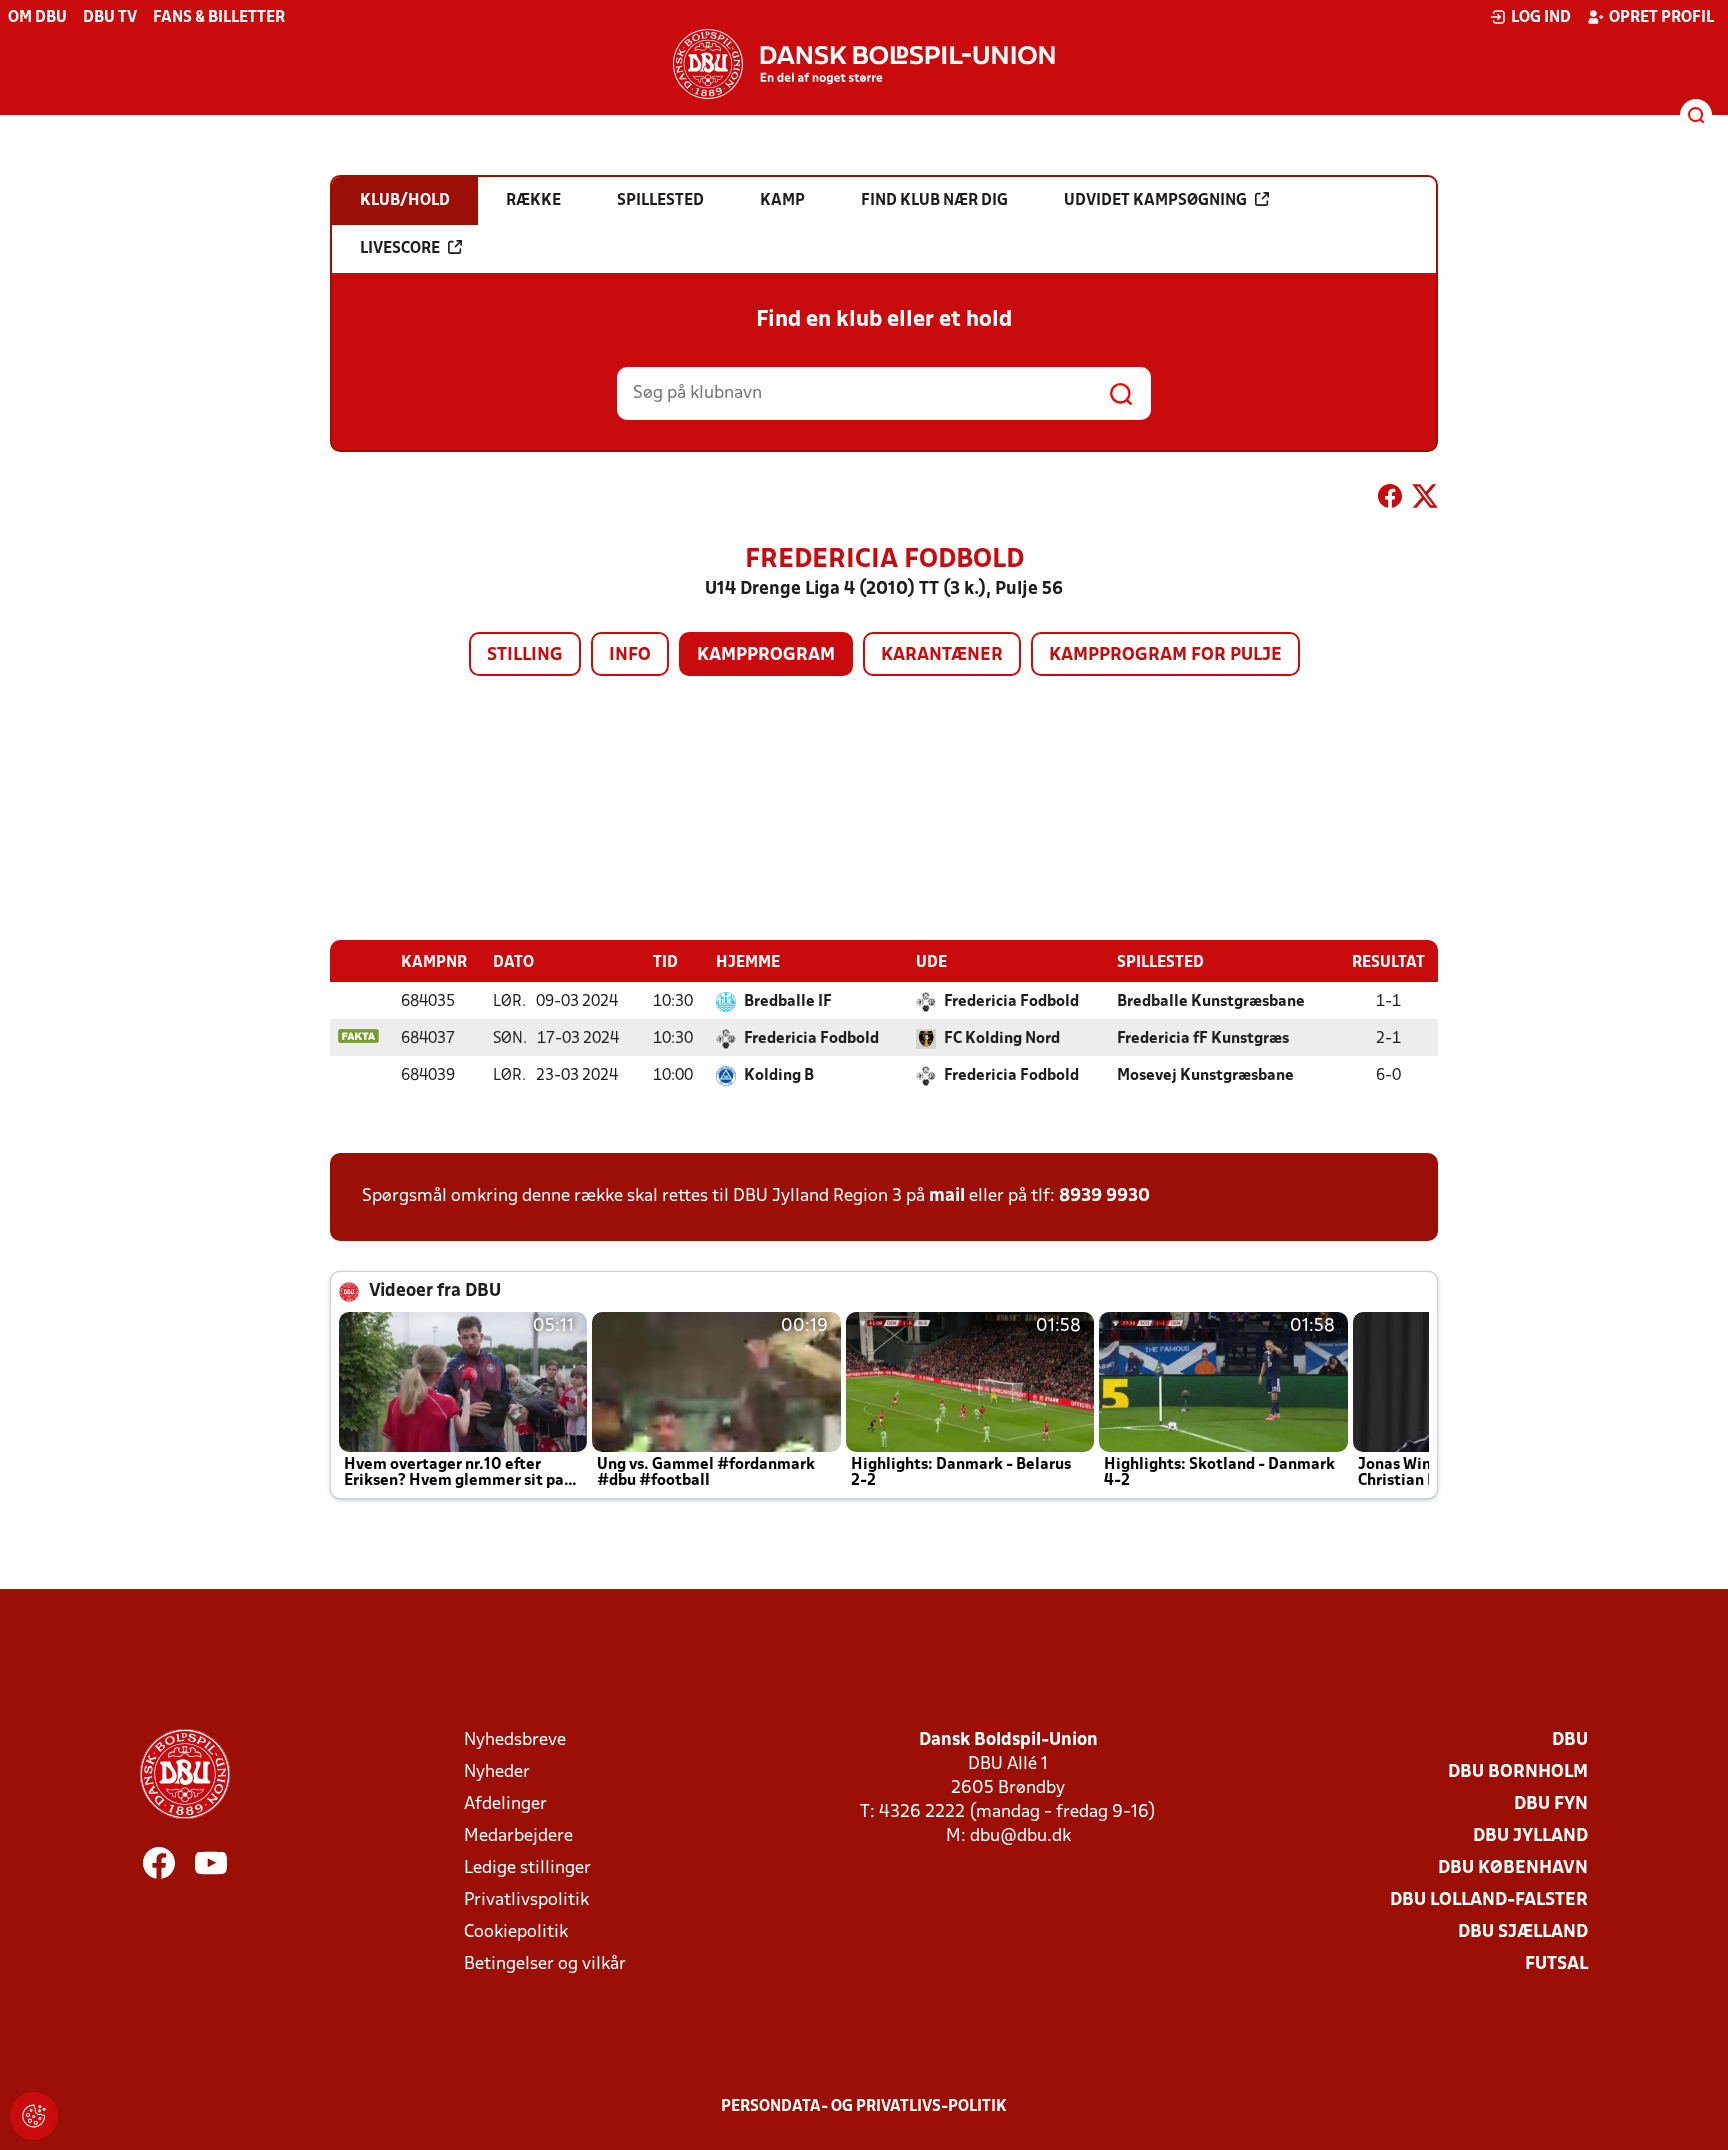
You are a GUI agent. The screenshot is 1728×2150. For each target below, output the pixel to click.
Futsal (1556, 1964)
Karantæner (942, 655)
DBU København (1513, 1868)
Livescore (400, 249)
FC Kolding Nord (1002, 1039)
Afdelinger (505, 1804)
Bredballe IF (788, 1002)
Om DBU (37, 18)
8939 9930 (1104, 1196)
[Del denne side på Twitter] (1425, 500)
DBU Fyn (1551, 1804)
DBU (1570, 1740)
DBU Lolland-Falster (1489, 1900)
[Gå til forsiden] (864, 64)
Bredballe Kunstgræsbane (1211, 1002)
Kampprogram (766, 655)
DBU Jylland (1530, 1836)
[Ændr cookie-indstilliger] (34, 2116)
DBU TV (110, 18)
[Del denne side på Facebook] (1390, 500)
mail (947, 1196)
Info (630, 655)
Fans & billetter (219, 18)
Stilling (525, 655)
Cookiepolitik (516, 1932)
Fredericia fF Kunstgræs (1203, 1039)
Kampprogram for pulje (1165, 655)
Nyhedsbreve (515, 1740)
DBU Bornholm (1518, 1772)
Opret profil (1661, 18)
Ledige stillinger (527, 1868)
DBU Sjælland (1523, 1932)
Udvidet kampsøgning (1155, 201)
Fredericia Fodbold (1011, 1002)
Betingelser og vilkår (545, 1964)
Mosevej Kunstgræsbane (1205, 1076)
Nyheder (497, 1772)
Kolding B (779, 1076)
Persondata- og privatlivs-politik (864, 2107)
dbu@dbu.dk (1020, 1836)
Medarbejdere (518, 1836)
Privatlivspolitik (526, 1900)
